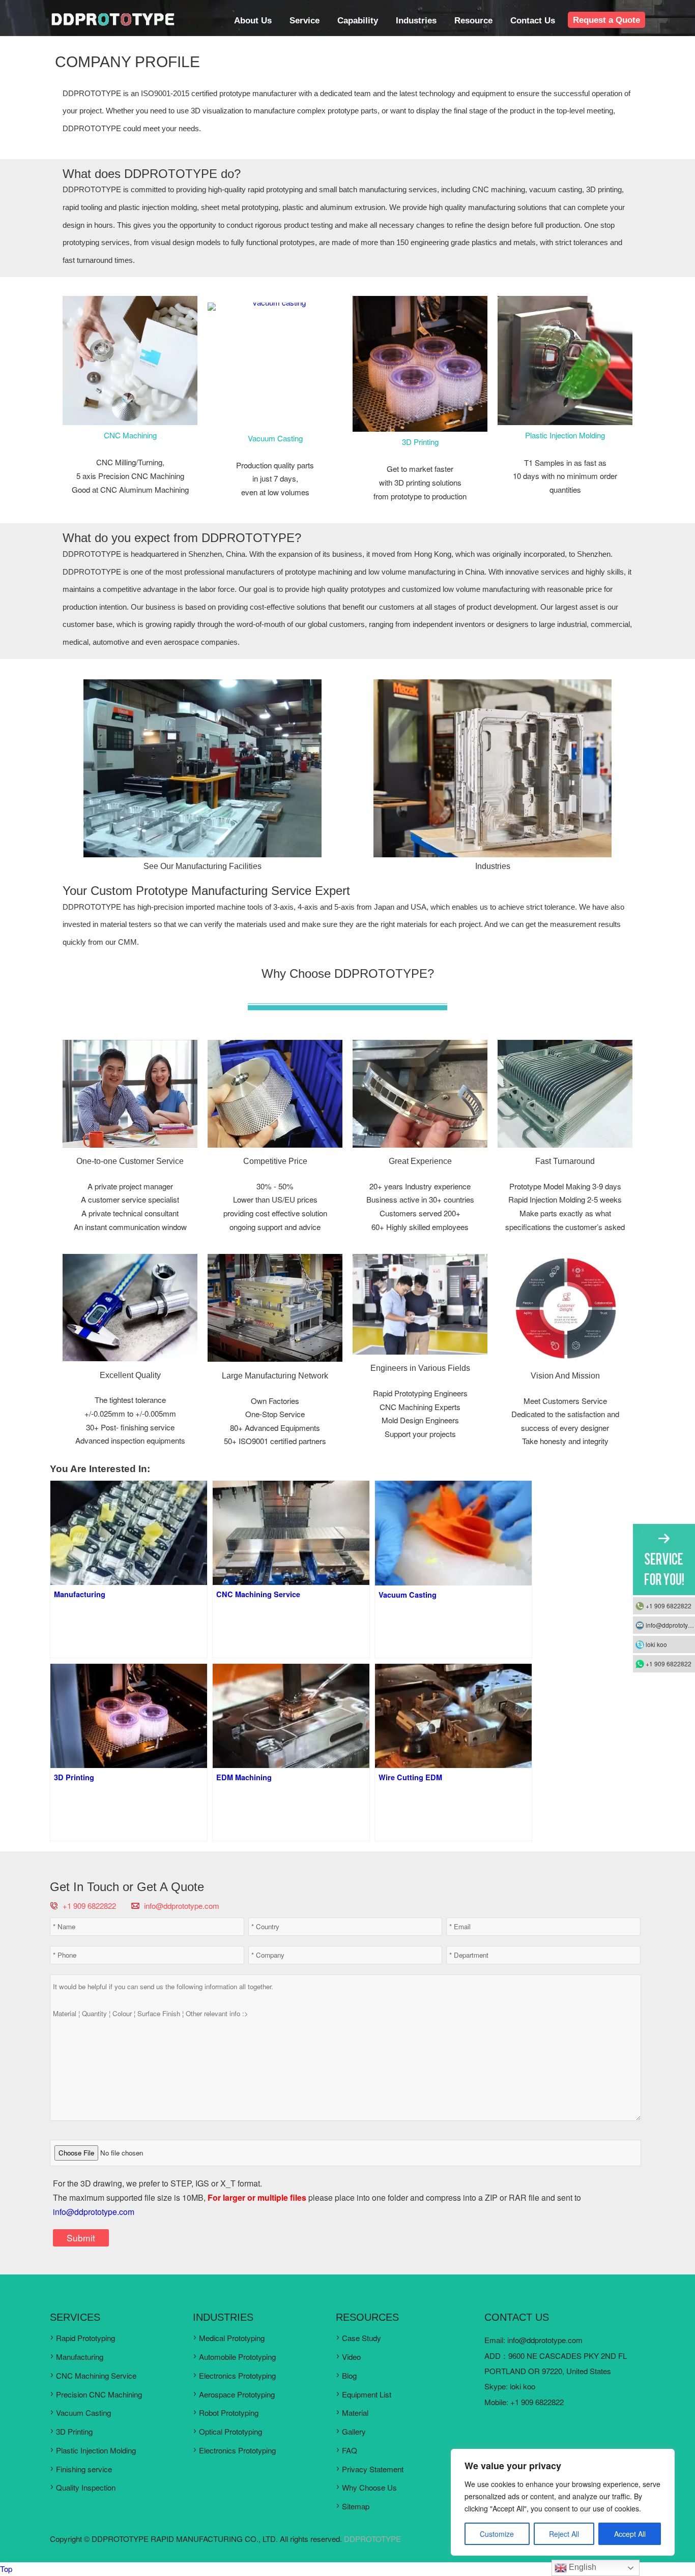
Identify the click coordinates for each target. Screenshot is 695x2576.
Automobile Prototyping (237, 2357)
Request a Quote (606, 20)
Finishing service (84, 2469)
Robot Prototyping (229, 2413)
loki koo (523, 2386)
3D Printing (420, 442)
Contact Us (533, 20)
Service (305, 20)
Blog (349, 2375)
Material (355, 2413)
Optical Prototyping (230, 2431)
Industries (416, 20)
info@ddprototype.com (182, 1906)
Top (6, 2569)
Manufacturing (80, 2357)
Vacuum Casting (275, 438)
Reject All (564, 2534)
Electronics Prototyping (237, 2375)
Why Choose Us (369, 2487)
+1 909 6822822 (669, 1606)
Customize (497, 2534)
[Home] (112, 24)
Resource (473, 20)
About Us (253, 20)
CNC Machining (130, 435)
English (582, 2567)
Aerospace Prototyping (237, 2394)
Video (351, 2357)
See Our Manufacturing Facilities (202, 866)
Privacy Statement (373, 2469)
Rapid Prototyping (85, 2338)
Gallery (354, 2431)
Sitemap (356, 2506)
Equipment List (367, 2394)
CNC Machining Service (96, 2375)
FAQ (350, 2450)
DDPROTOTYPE (372, 2539)
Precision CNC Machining (99, 2394)
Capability (358, 20)
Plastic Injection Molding (565, 435)
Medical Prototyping (232, 2338)
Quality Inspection (86, 2487)
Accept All (630, 2534)
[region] (563, 2502)
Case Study (361, 2338)
